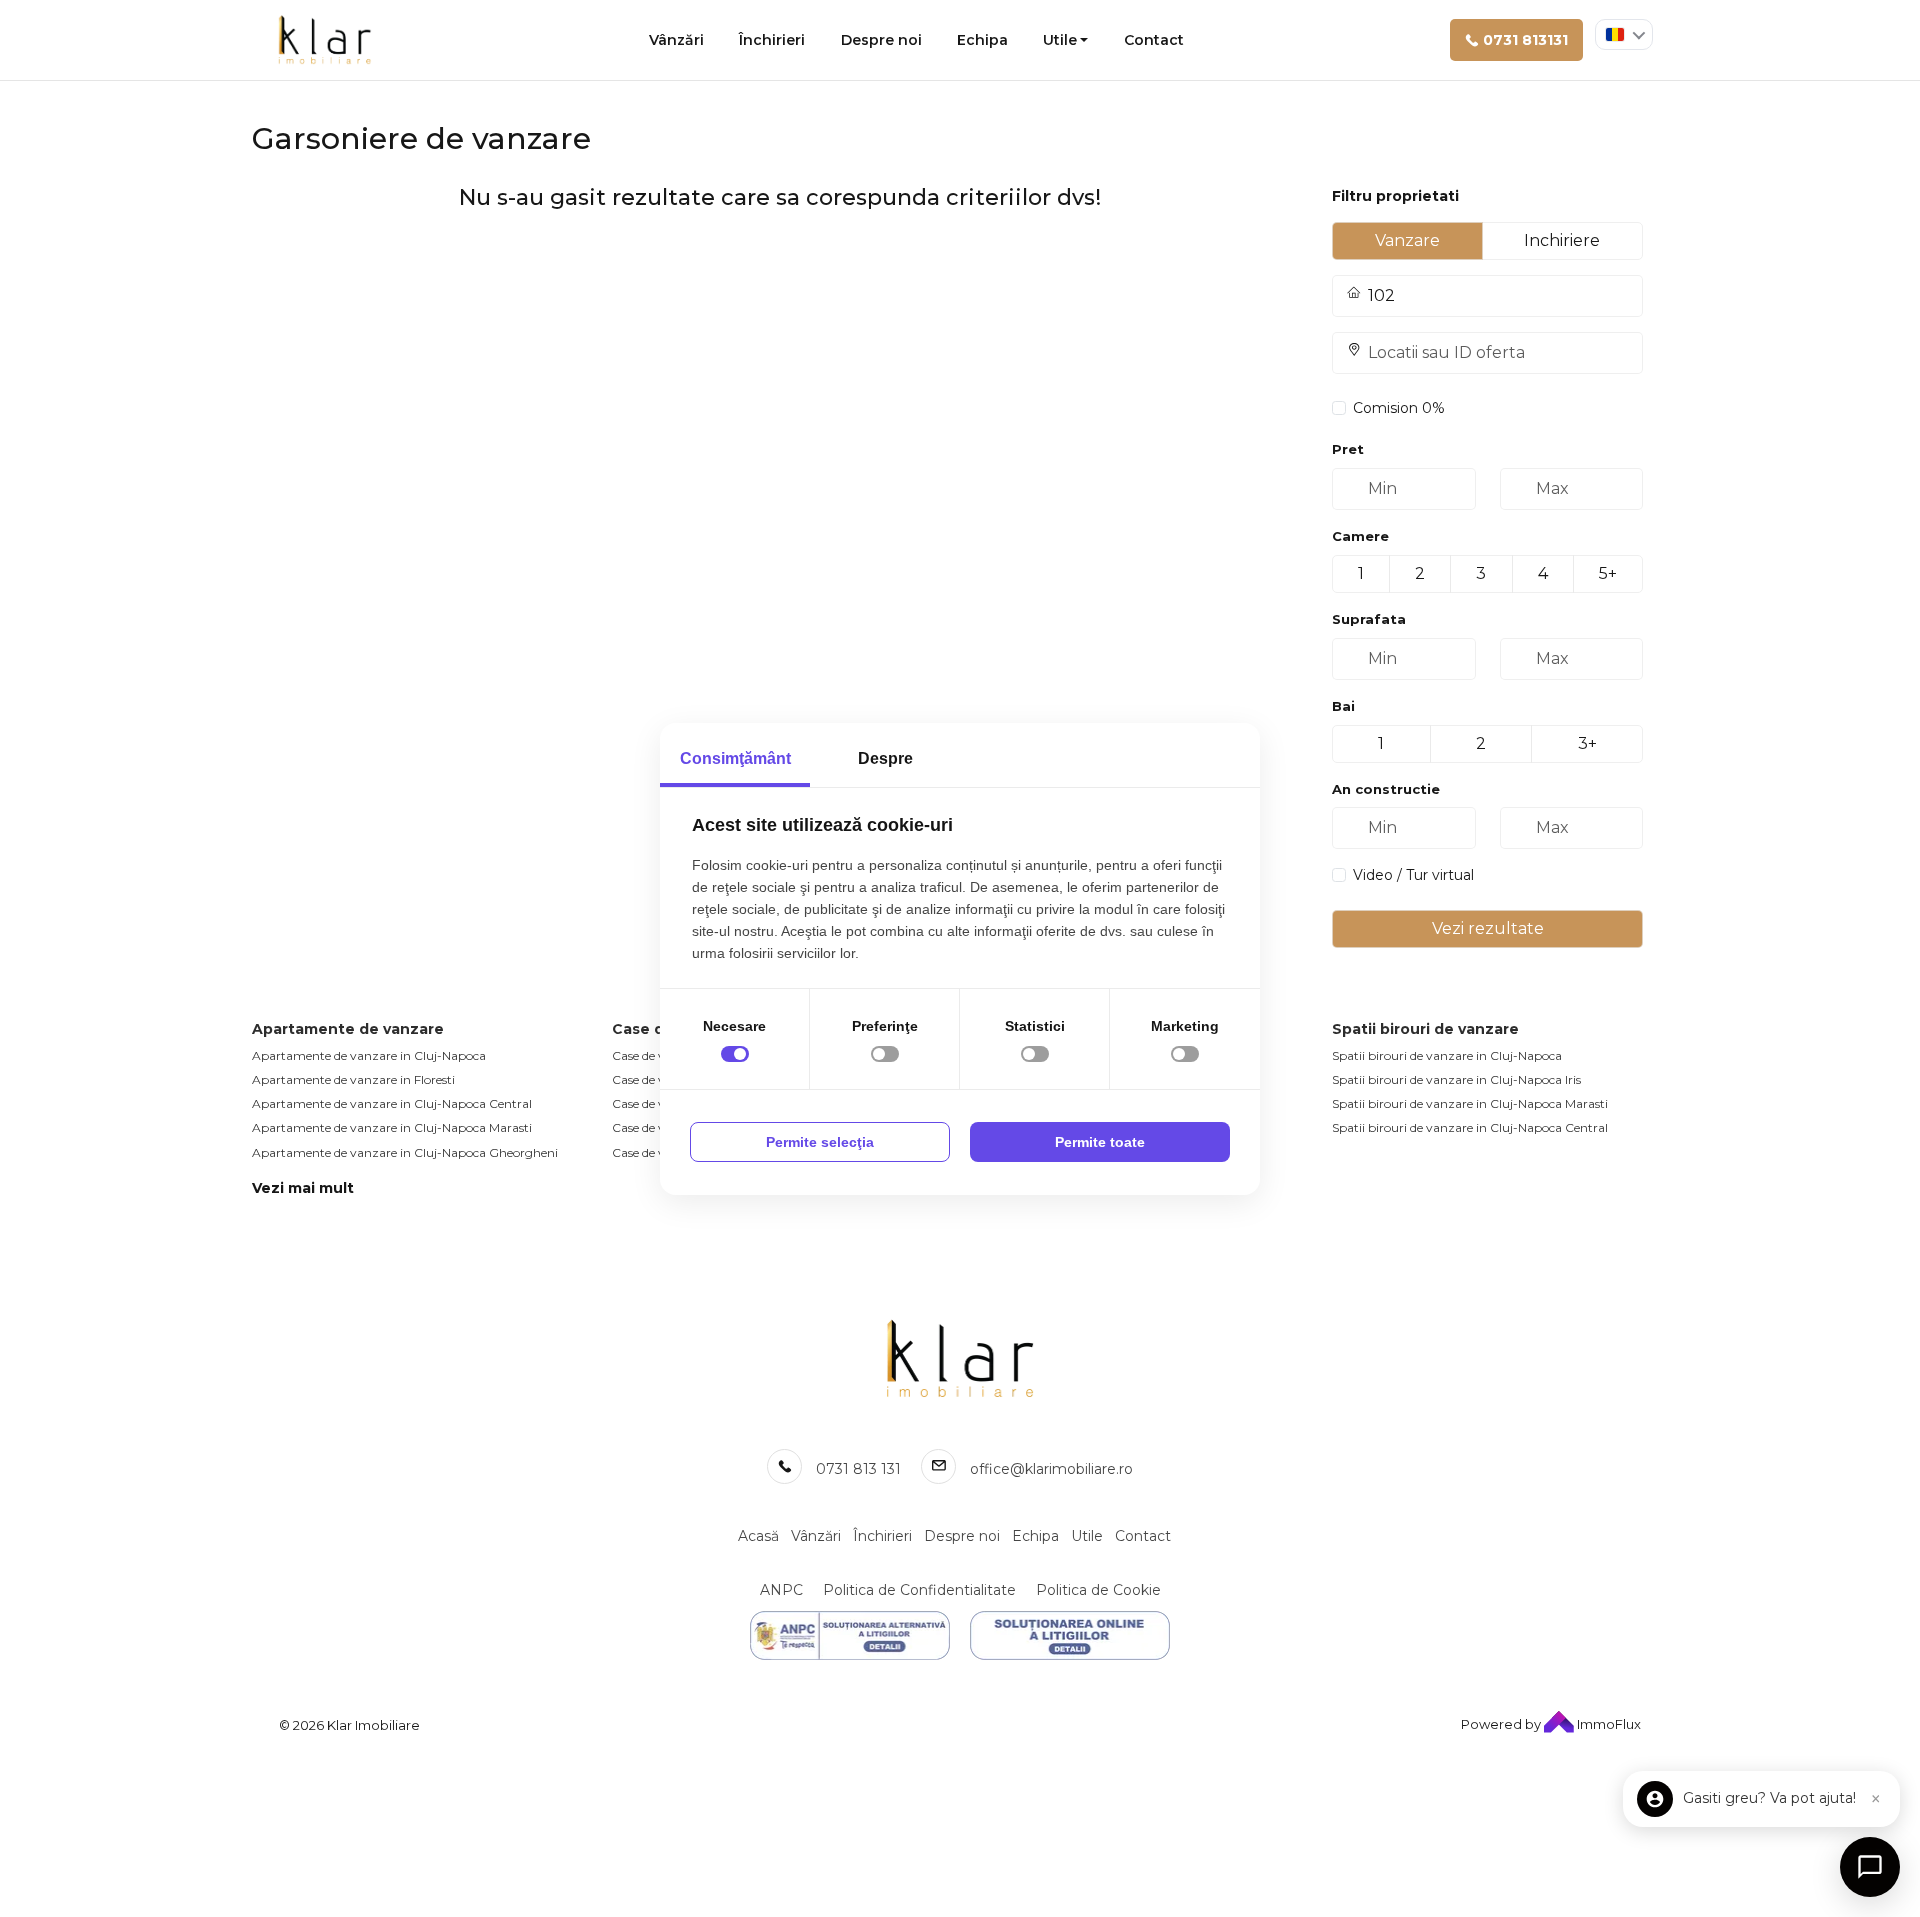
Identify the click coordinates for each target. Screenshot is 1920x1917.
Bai (1343, 706)
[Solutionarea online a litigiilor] (1070, 1635)
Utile (1060, 40)
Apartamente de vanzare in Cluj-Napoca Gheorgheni (405, 1152)
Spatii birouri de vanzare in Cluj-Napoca (1447, 1055)
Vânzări (676, 40)
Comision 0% (1399, 408)
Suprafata (1369, 619)
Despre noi (881, 40)
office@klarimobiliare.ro (1051, 1469)
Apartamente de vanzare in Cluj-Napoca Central (392, 1103)
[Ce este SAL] (850, 1635)
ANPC (781, 1590)
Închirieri (772, 40)
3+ (1587, 743)
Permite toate (1100, 1142)
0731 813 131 (858, 1469)
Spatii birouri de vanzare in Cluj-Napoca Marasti (1470, 1103)
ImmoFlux (1607, 1724)
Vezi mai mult (303, 1188)
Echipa (982, 40)
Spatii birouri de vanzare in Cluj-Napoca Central (1470, 1127)
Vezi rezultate (1488, 928)
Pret (1348, 449)
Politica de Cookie (1098, 1590)
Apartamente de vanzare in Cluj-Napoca (369, 1055)
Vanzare (1407, 240)
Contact (1154, 40)
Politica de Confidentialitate (919, 1590)
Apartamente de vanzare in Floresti (353, 1079)
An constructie (1386, 789)
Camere (1360, 536)
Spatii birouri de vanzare (1425, 1029)
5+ (1608, 573)
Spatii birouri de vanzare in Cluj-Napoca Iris (1456, 1079)
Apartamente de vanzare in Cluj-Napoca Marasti (392, 1127)
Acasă (758, 1536)
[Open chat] (1870, 1867)
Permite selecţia (820, 1142)
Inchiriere (1562, 240)
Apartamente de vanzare (348, 1029)
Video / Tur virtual (1413, 875)
